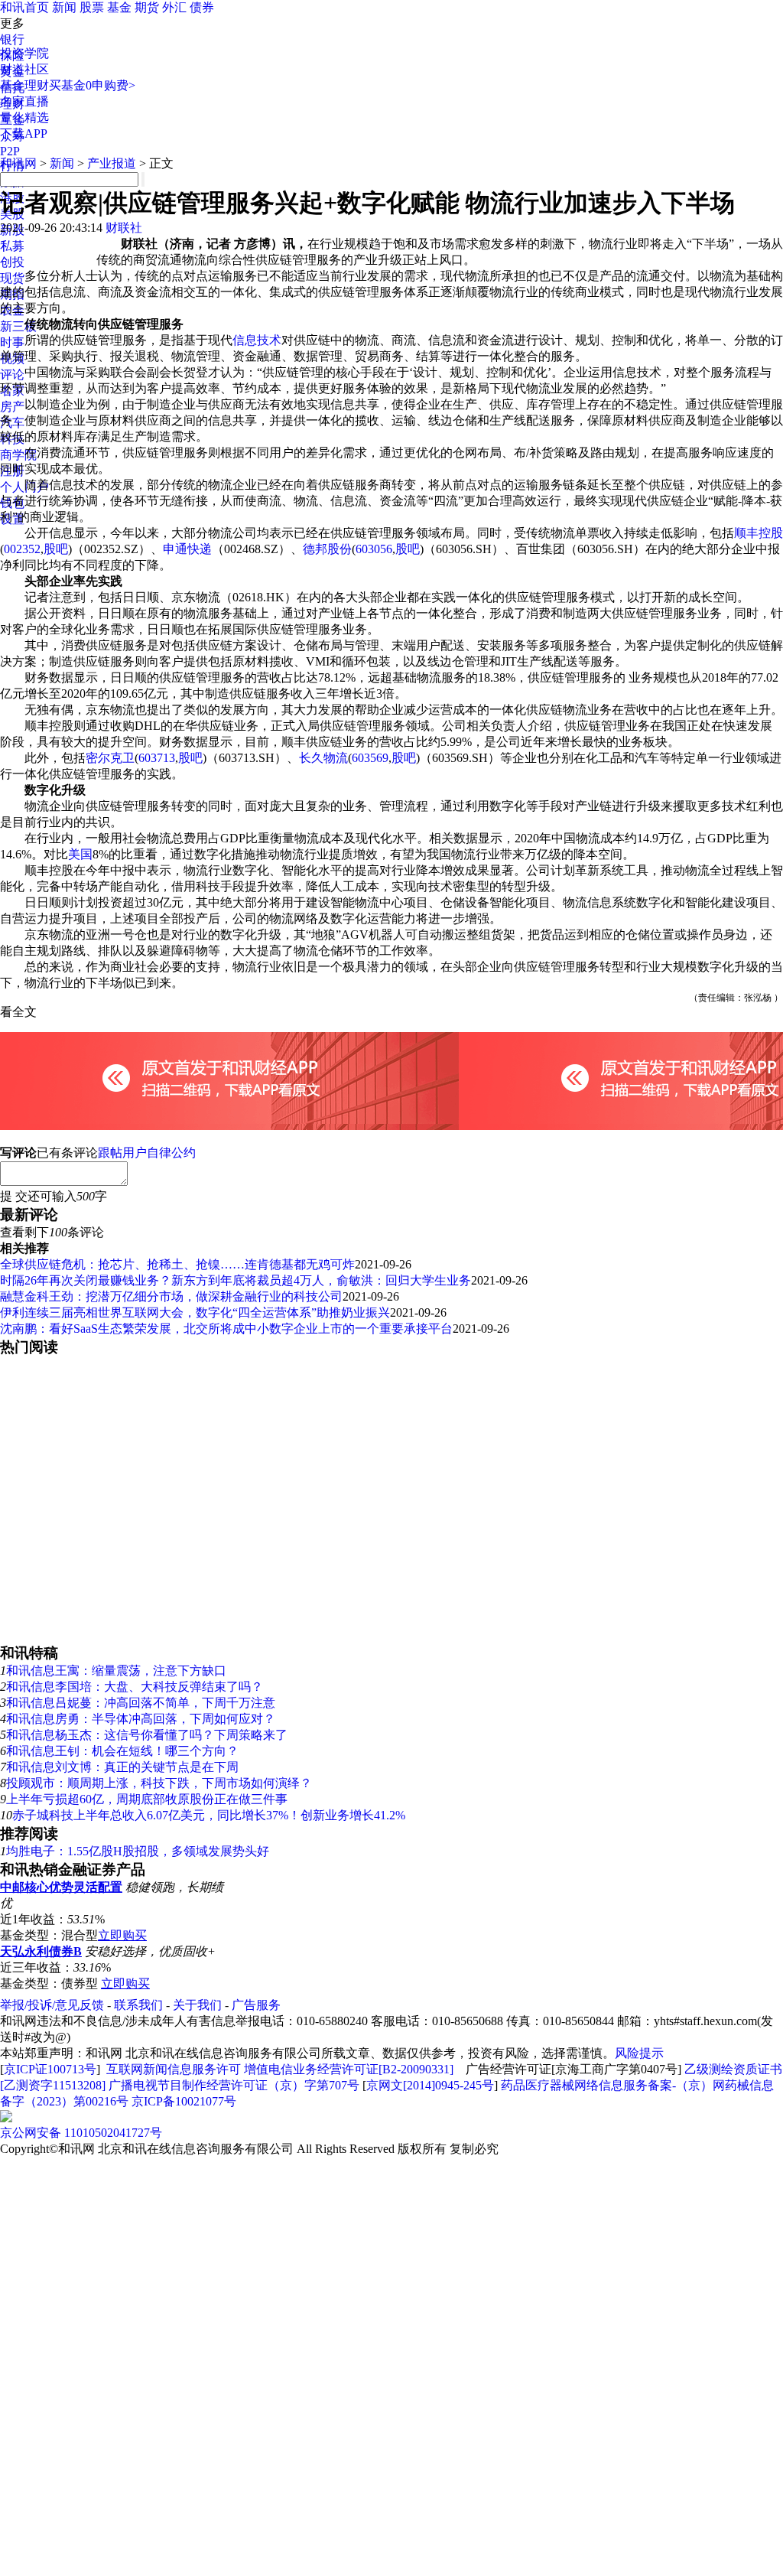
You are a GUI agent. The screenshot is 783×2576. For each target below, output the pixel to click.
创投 (12, 262)
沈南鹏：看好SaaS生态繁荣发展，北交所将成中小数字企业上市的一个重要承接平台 (226, 1329)
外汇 (174, 7)
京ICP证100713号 (50, 2069)
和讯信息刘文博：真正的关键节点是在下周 (122, 1767)
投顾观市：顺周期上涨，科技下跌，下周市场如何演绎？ (159, 1783)
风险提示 (639, 2053)
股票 (92, 7)
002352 (22, 549)
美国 (80, 854)
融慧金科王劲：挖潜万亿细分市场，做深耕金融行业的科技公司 (171, 1296)
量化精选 (24, 117)
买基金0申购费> (92, 85)
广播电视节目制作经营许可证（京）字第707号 (234, 2085)
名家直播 (24, 101)
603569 (370, 758)
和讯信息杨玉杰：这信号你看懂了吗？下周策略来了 (147, 1735)
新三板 (18, 326)
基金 (119, 7)
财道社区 (24, 69)
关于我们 (197, 2005)
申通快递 (187, 549)
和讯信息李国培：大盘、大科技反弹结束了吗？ (135, 1687)
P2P (10, 151)
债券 (202, 7)
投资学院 (24, 53)
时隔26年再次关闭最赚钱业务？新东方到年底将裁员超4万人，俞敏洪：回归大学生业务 (236, 1280)
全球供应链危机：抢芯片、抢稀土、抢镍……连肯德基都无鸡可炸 (177, 1264)
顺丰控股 (759, 533)
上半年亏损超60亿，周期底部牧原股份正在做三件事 (147, 1799)
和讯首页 (24, 7)
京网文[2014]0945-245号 (430, 2085)
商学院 (18, 455)
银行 (12, 39)
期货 (147, 7)
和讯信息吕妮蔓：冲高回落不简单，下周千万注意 (141, 1703)
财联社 (124, 228)
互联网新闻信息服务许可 (174, 2069)
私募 (12, 246)
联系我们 (138, 2005)
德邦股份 (327, 549)
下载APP (24, 134)
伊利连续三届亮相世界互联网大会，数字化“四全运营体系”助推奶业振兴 (195, 1312)
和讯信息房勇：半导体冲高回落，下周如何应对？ (141, 1719)
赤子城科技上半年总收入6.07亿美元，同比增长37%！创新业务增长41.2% (209, 1815)
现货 (12, 278)
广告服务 (256, 2005)
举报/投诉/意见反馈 (52, 2005)
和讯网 (18, 163)
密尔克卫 (110, 758)
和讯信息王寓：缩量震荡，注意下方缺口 (116, 1671)
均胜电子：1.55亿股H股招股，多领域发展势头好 (138, 1851)
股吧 (56, 549)
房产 (12, 407)
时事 (12, 342)
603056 (374, 549)
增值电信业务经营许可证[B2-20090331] (349, 2069)
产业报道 (112, 163)
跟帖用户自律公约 (147, 1153)
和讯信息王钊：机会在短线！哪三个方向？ (122, 1751)
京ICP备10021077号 (184, 2101)
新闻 (64, 7)
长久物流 (323, 758)
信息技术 (257, 340)
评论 (12, 375)
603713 (157, 758)
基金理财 (24, 85)
